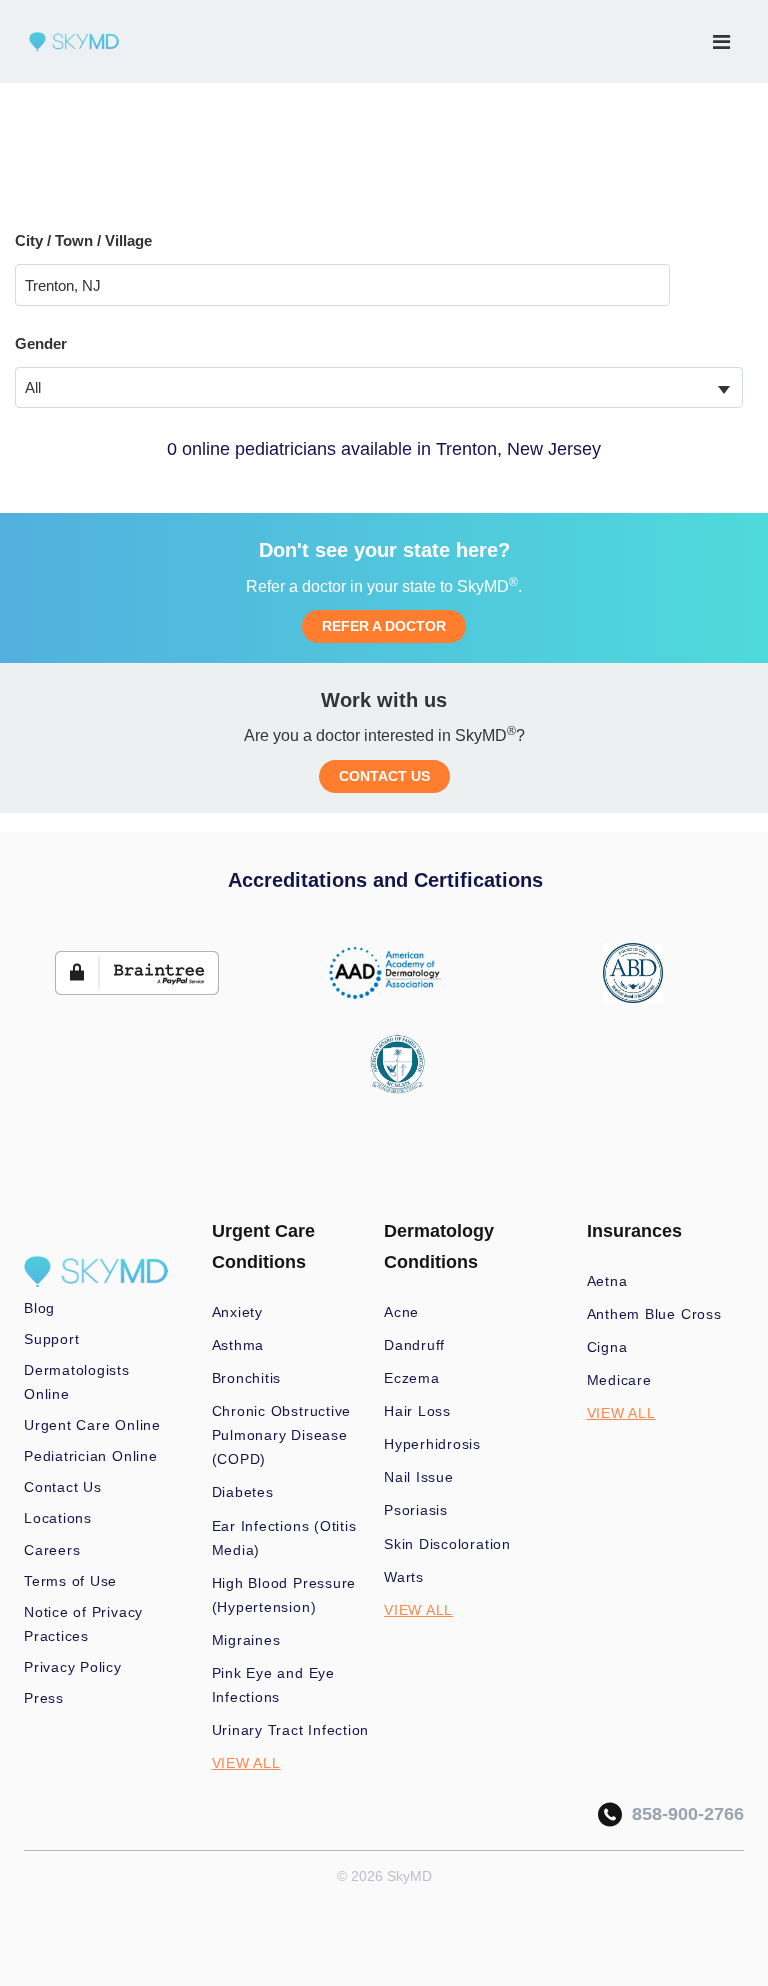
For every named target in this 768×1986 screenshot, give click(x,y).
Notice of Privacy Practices (83, 1624)
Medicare (619, 1380)
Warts (404, 1577)
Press (44, 1698)
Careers (52, 1550)
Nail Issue (419, 1477)
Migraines (246, 1640)
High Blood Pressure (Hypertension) (284, 1595)
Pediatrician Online (91, 1456)
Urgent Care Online (92, 1425)
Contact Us (63, 1487)
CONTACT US (384, 776)
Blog (39, 1308)
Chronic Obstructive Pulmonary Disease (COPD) (282, 1435)
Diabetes (243, 1492)
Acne (401, 1312)
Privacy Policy (73, 1667)
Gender (41, 343)
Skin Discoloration (447, 1544)
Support (51, 1339)
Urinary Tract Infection (291, 1730)
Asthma (238, 1345)
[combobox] (379, 387)
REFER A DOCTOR (384, 626)
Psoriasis (416, 1510)
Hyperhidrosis (432, 1444)
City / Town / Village (83, 240)
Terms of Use (70, 1581)
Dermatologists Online (77, 1382)
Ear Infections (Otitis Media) (284, 1538)
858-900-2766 (683, 1814)
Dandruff (414, 1345)
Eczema (412, 1378)
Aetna (607, 1281)
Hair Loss (417, 1411)
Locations (58, 1518)
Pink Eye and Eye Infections (273, 1685)
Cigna (607, 1347)
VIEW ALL (246, 1763)
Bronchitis (247, 1378)
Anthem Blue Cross (654, 1314)
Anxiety (237, 1312)
